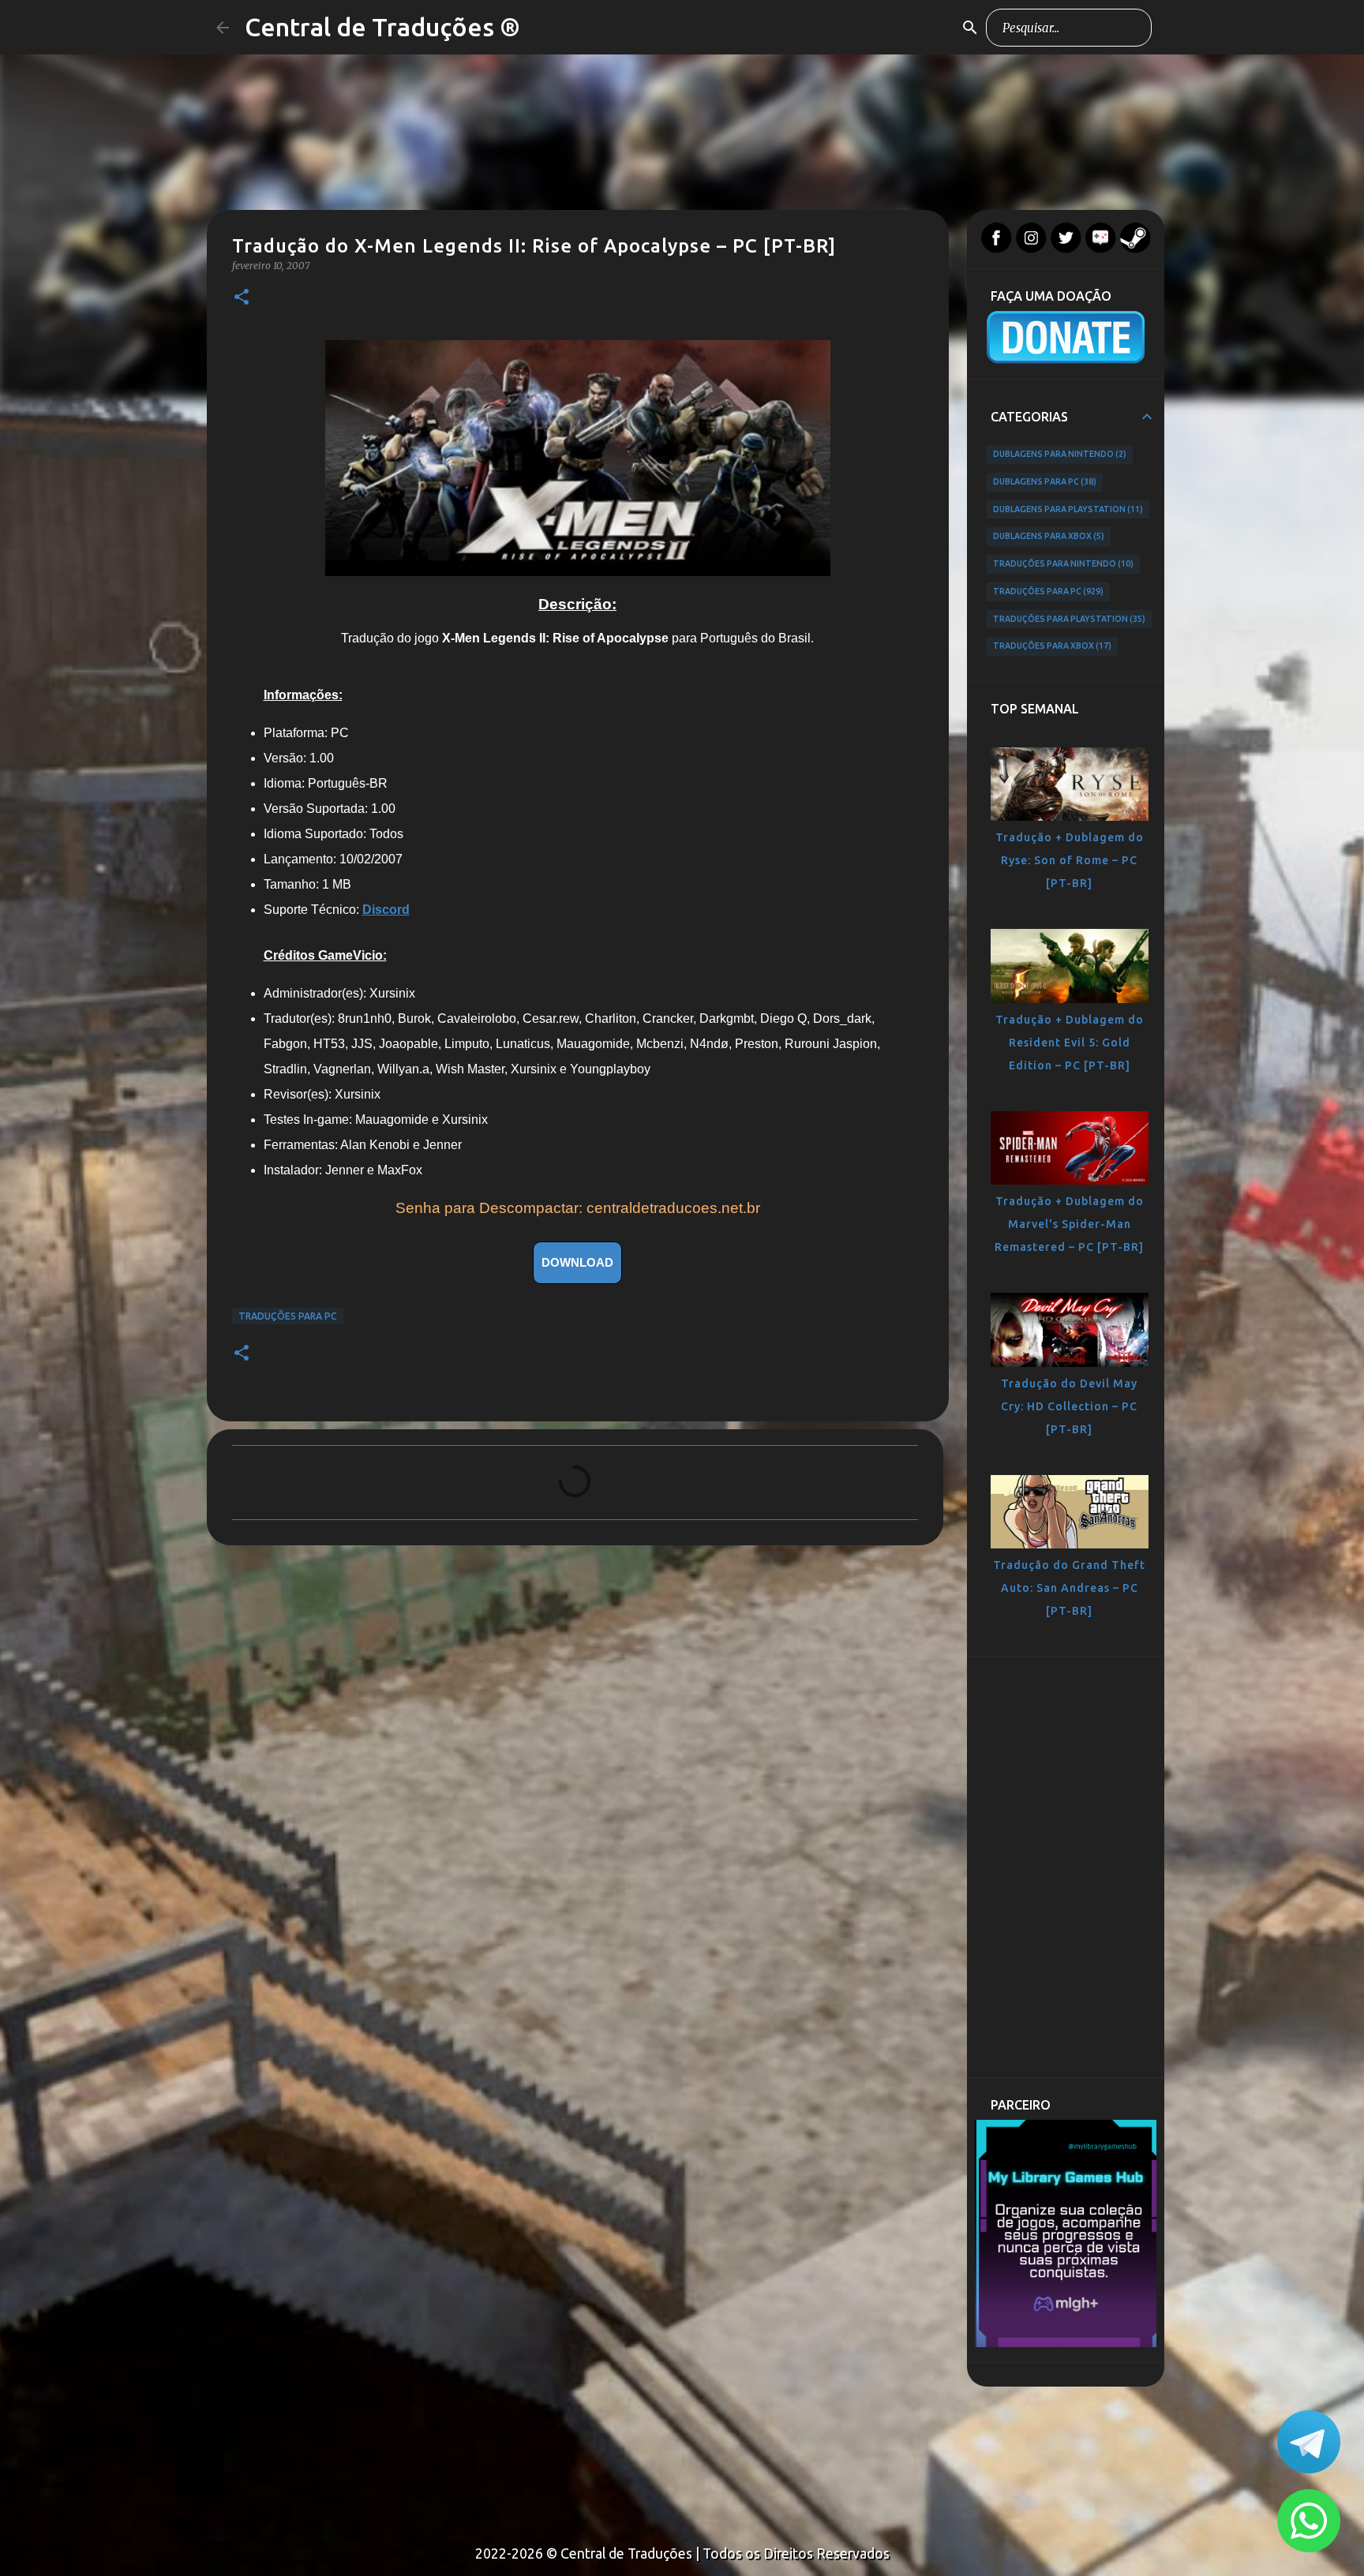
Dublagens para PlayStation (1067, 509)
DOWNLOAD (577, 1262)
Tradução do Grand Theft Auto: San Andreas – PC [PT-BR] (1069, 1588)
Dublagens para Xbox (1047, 536)
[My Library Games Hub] (1066, 2343)
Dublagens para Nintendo (1059, 454)
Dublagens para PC (1044, 481)
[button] (242, 298)
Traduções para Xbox (1051, 646)
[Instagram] (1031, 249)
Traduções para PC (288, 1316)
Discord (386, 910)
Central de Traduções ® (382, 27)
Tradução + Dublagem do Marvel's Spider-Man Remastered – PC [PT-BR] (1069, 1224)
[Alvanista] (1100, 249)
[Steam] (1135, 249)
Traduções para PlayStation (1068, 619)
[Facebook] (996, 249)
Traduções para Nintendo (1062, 563)
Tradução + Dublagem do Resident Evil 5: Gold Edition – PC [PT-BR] (1070, 1043)
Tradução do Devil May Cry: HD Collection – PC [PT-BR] (1069, 1406)
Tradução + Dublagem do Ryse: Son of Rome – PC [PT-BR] (1070, 860)
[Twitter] (1066, 249)
